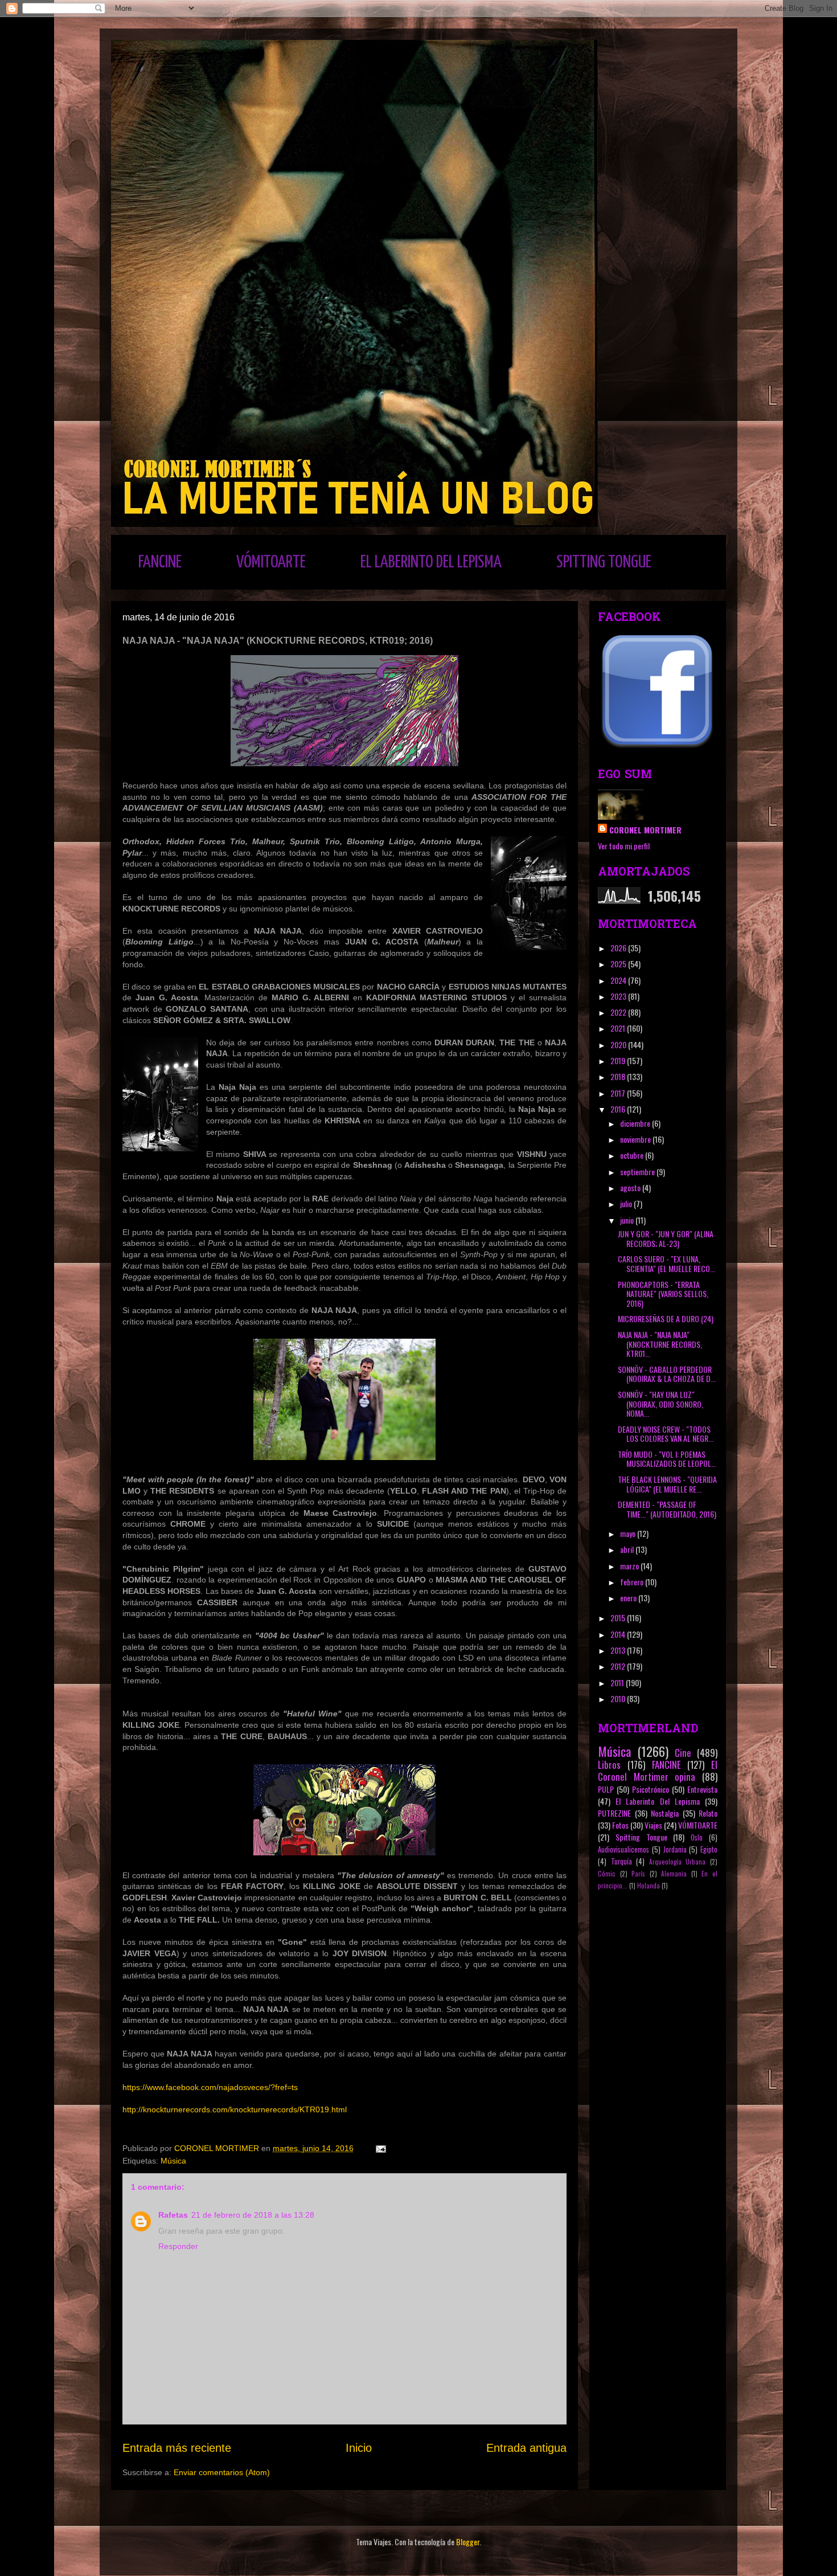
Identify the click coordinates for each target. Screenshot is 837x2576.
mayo (629, 1533)
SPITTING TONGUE (604, 562)
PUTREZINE (614, 1813)
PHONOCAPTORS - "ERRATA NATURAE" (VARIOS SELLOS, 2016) (663, 1294)
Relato (708, 1813)
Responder (178, 2246)
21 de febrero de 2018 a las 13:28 (253, 2215)
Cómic (607, 1874)
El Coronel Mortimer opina (658, 1771)
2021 (619, 1028)
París (638, 1874)
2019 (619, 1060)
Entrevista (702, 1789)
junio (628, 1220)
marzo (630, 1566)
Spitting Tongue (641, 1837)
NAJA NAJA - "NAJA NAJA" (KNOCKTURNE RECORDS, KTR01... (660, 1344)
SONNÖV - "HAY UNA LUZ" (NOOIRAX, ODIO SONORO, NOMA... (660, 1404)
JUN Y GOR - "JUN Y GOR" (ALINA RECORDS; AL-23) (666, 1238)
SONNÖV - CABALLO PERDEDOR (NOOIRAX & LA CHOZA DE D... (667, 1374)
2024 (619, 980)
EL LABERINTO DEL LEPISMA (431, 562)
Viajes (653, 1825)
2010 (619, 1698)
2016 (619, 1109)
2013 (619, 1650)
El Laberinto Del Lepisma (658, 1801)
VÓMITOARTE (271, 562)
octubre (633, 1155)
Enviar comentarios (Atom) (222, 2472)
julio (627, 1203)
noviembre (636, 1139)
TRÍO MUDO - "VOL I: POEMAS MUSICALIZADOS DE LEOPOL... (667, 1459)
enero (629, 1598)
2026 (619, 948)
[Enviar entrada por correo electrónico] (380, 2148)
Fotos (620, 1825)
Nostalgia (665, 1813)
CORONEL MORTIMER (645, 830)
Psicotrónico (651, 1789)
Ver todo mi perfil (624, 846)
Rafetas (173, 2215)
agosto (631, 1187)
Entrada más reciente (177, 2448)
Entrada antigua (526, 2448)
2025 (619, 964)
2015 (619, 1618)
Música (173, 2161)
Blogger (468, 2542)
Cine (683, 1753)
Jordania (675, 1849)
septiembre (638, 1172)
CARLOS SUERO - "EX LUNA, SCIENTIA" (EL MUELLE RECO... (666, 1264)
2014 (619, 1634)
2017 (619, 1093)
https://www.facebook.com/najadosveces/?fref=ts (210, 2087)
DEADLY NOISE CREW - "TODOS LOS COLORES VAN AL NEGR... (666, 1434)
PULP (606, 1789)
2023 (619, 996)
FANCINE (160, 562)
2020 (619, 1044)
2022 (619, 1012)
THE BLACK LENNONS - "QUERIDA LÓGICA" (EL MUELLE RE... (667, 1484)
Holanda (649, 1886)
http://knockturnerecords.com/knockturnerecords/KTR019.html (235, 2109)
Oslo (697, 1837)
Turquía (621, 1861)
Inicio (359, 2448)
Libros (609, 1765)
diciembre (636, 1123)
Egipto (709, 1849)
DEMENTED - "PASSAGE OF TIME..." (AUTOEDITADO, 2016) (667, 1509)
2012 (619, 1666)
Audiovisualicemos (623, 1849)
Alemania (674, 1874)
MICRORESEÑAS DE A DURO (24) (666, 1318)
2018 (619, 1076)
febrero (633, 1582)
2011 (618, 1682)
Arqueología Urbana (678, 1862)
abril (628, 1549)
